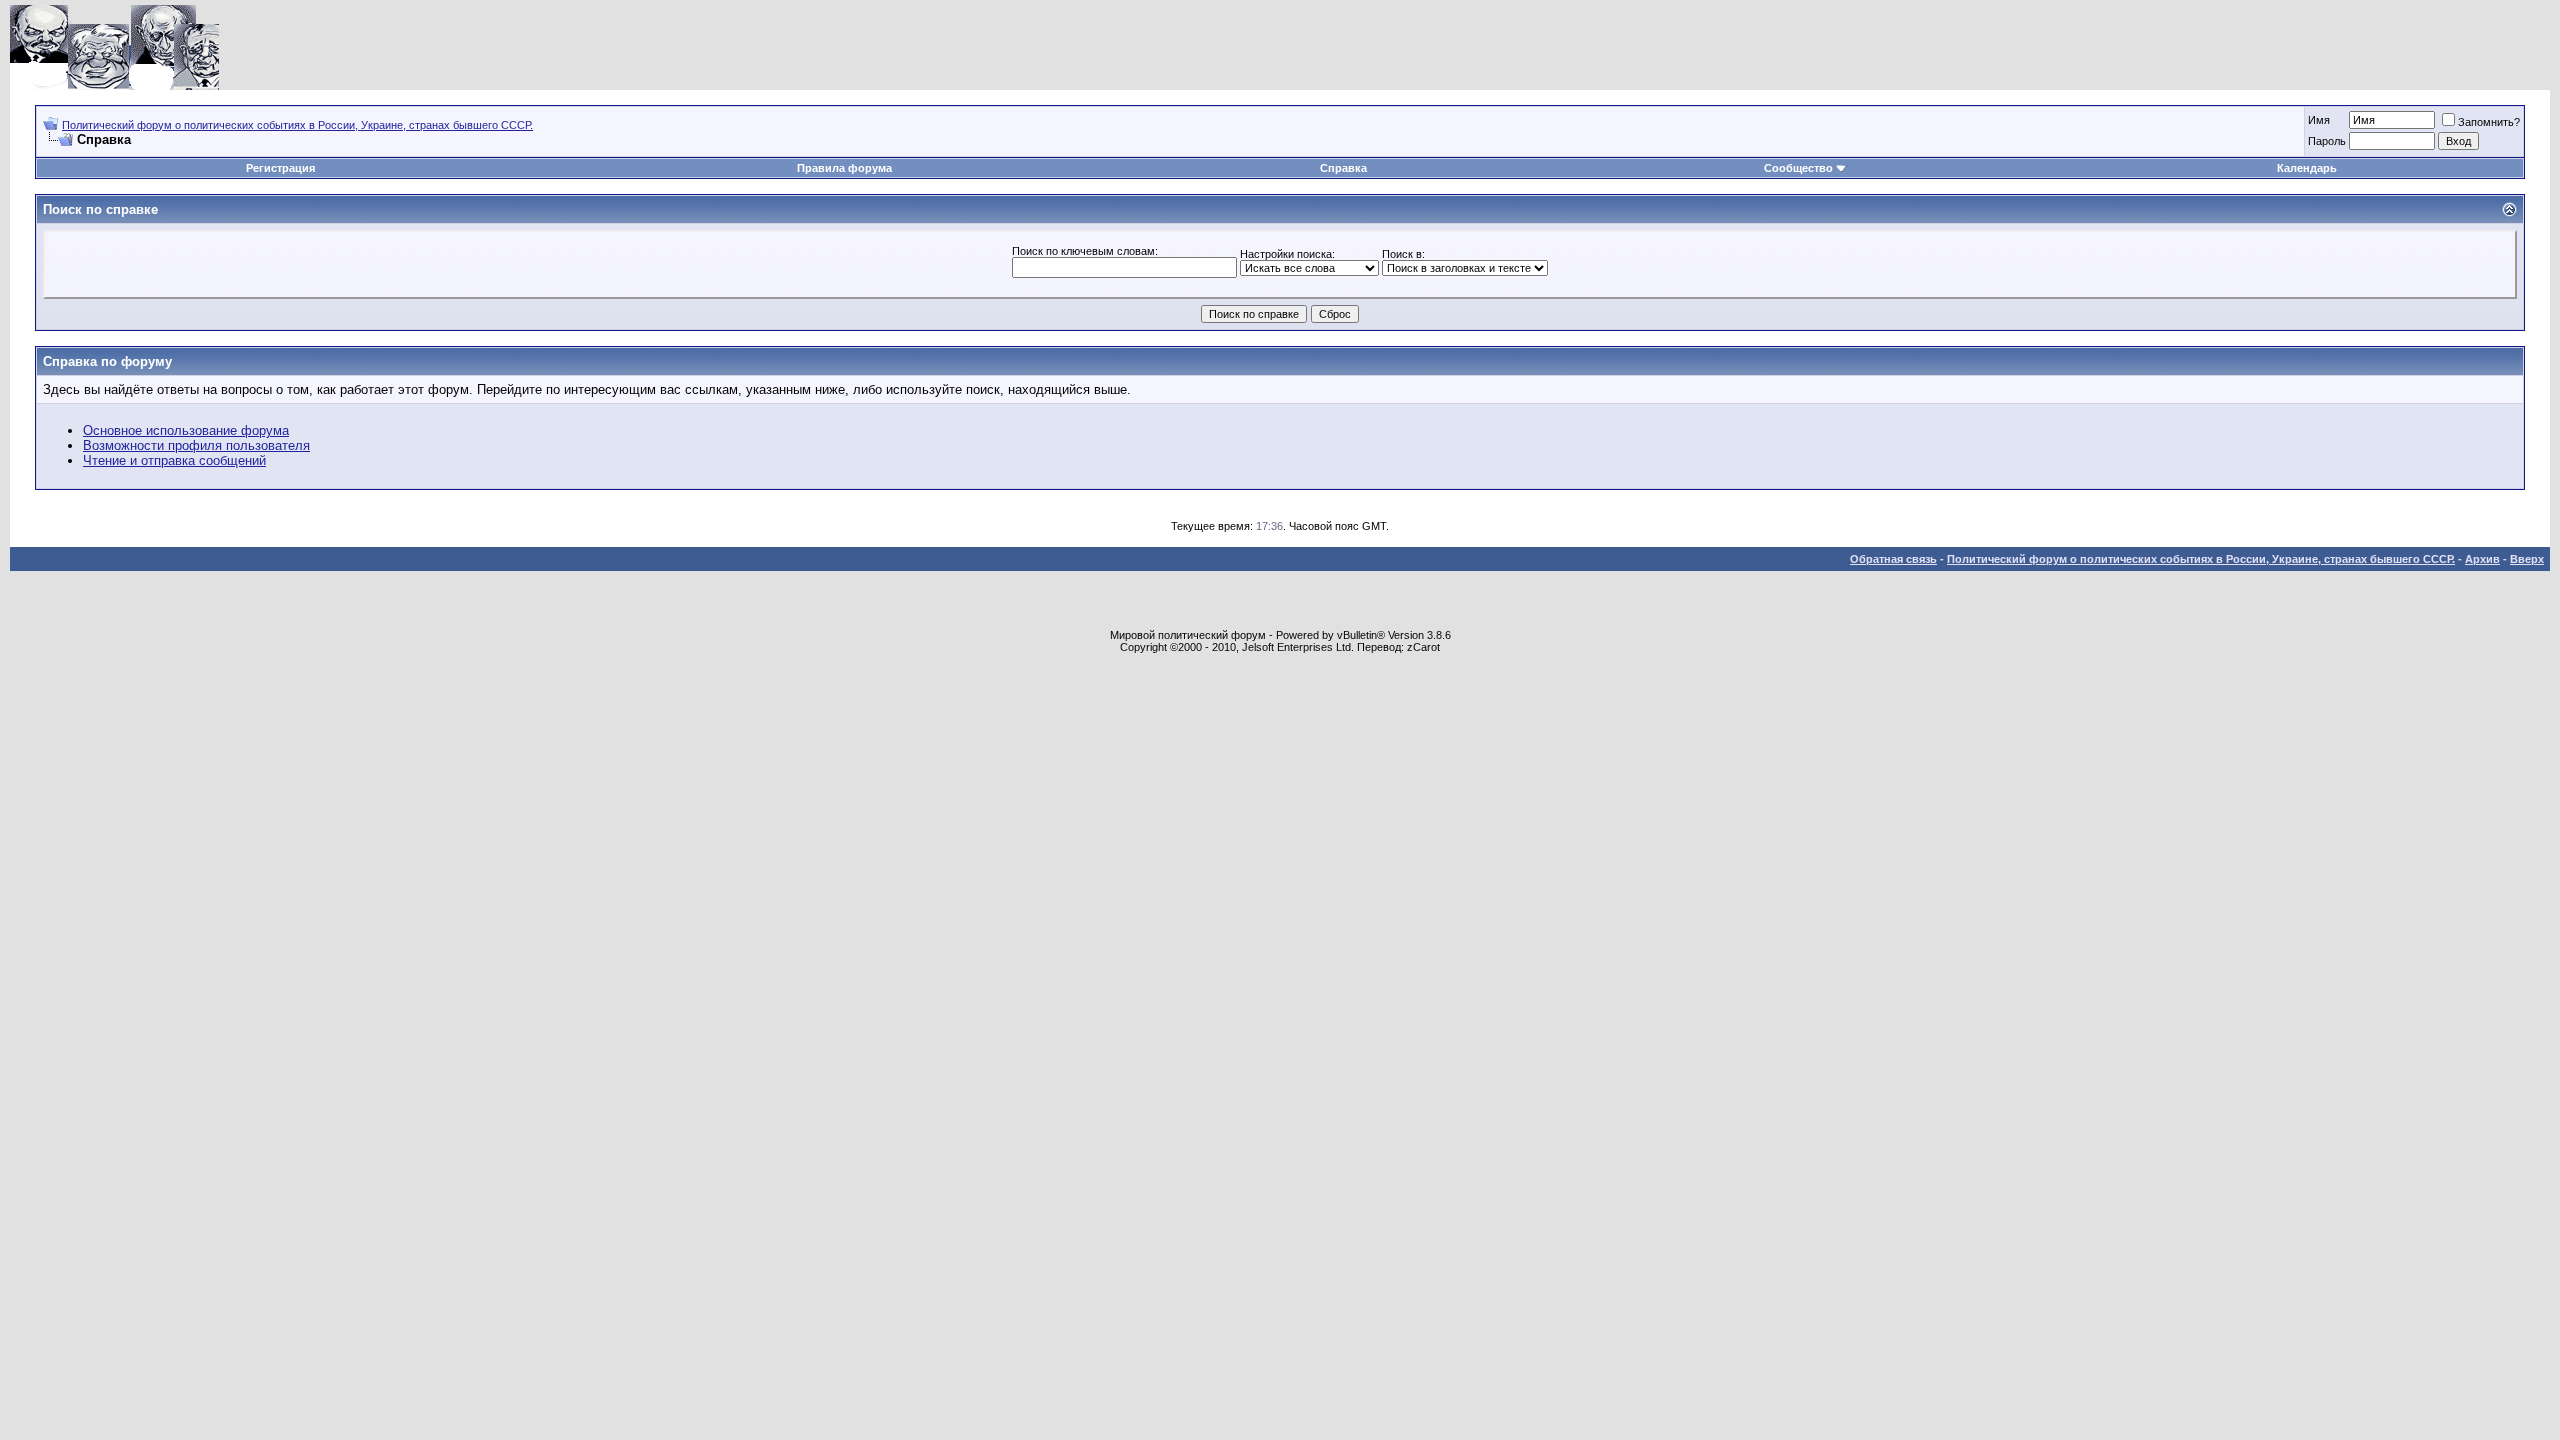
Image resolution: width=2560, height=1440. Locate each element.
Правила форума (844, 168)
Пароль (2327, 141)
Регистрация (280, 168)
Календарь (2307, 168)
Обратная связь (1893, 559)
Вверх (2527, 559)
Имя (2319, 120)
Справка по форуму (107, 361)
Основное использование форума (186, 430)
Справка (1343, 168)
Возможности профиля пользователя (196, 445)
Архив (2482, 559)
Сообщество (1798, 168)
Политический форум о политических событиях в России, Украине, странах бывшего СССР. (297, 125)
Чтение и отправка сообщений (174, 460)
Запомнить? (2489, 122)
